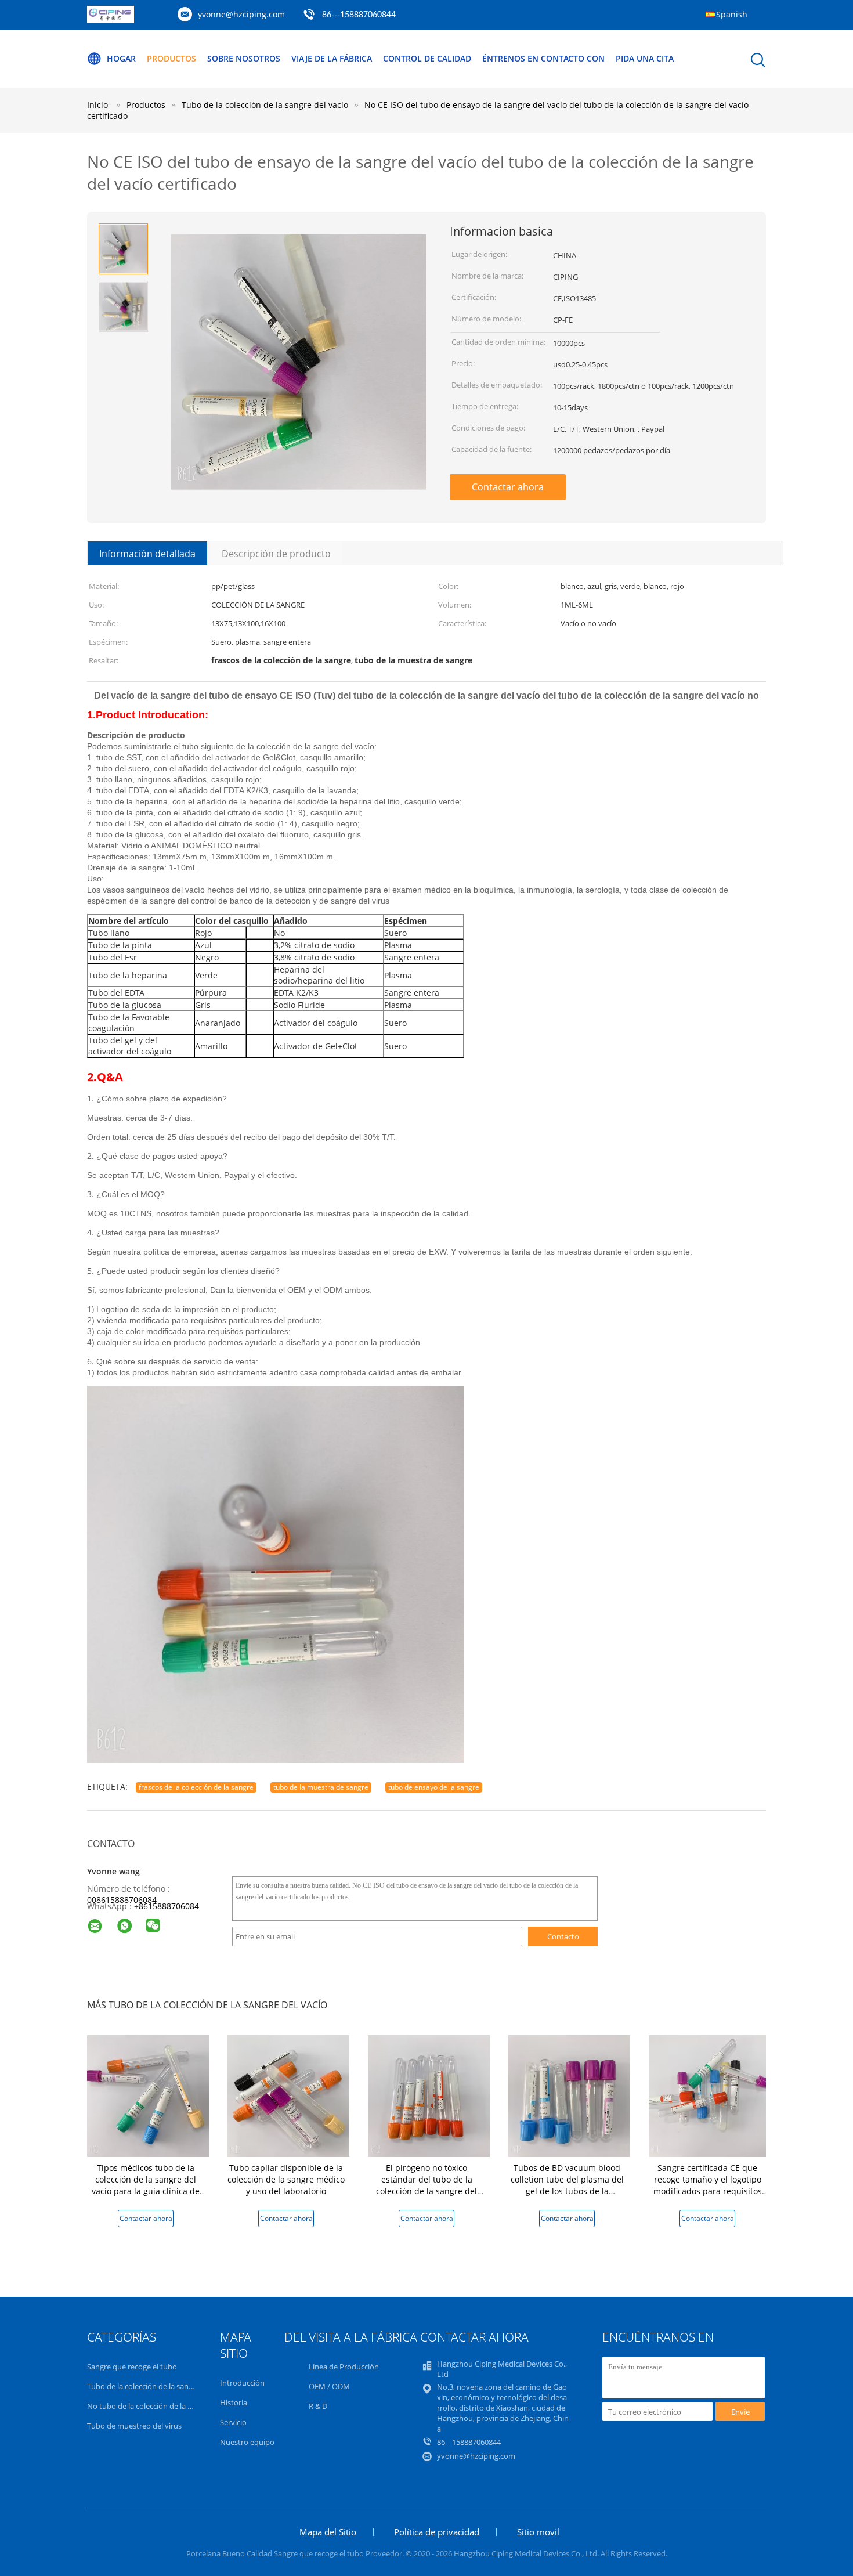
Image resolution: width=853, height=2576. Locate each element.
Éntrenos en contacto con (543, 58)
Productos (171, 58)
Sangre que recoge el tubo (132, 2367)
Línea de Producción (344, 2367)
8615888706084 (169, 1906)
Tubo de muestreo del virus (134, 2426)
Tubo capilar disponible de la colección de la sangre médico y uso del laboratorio (286, 2179)
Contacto (563, 1936)
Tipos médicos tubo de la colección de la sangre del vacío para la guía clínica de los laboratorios (146, 2185)
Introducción (242, 2383)
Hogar (121, 58)
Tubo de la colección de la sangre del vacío (159, 2386)
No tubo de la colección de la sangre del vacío (165, 2406)
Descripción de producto (276, 554)
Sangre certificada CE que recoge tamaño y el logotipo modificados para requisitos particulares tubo (708, 2185)
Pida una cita (645, 58)
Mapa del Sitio (328, 2532)
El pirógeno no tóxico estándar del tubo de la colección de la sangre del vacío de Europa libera (426, 2185)
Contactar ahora (508, 487)
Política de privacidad (437, 2532)
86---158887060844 (359, 15)
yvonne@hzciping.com (241, 14)
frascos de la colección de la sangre (196, 1787)
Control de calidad (427, 58)
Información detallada (147, 554)
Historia (234, 2402)
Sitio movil (538, 2532)
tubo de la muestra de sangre (321, 1787)
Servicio (233, 2422)
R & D (318, 2406)
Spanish (732, 14)
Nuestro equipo (247, 2442)
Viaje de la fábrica (332, 58)
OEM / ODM (329, 2386)
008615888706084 (122, 1900)
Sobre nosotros (244, 58)
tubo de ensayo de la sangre (434, 1787)
